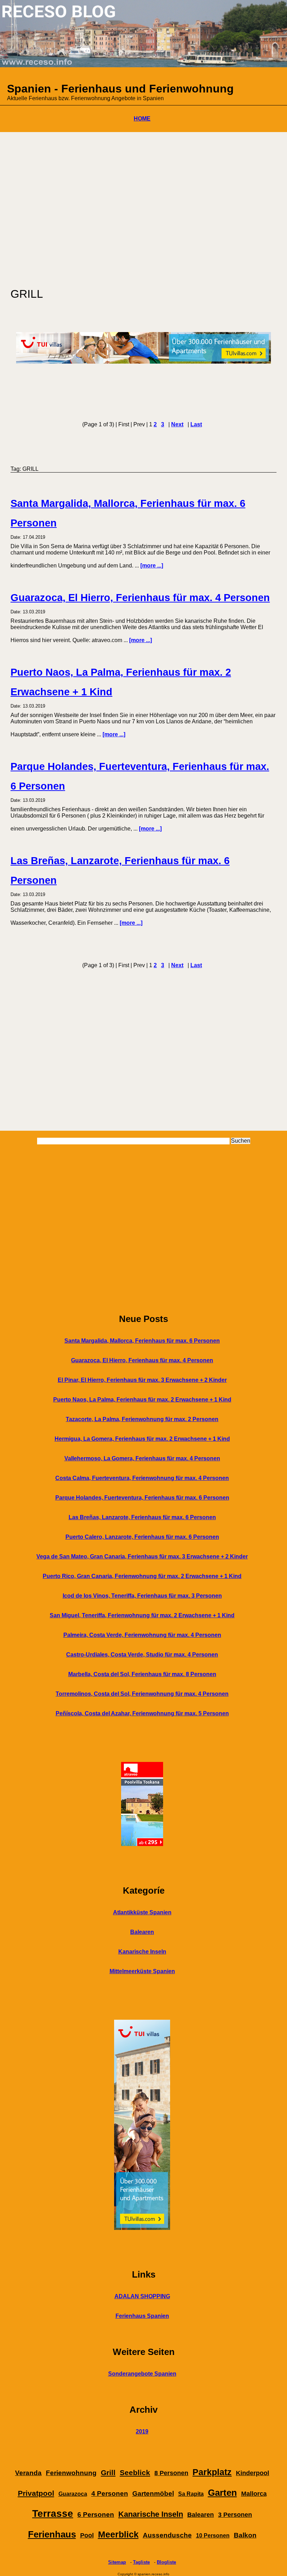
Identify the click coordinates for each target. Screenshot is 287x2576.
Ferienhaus (52, 2534)
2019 (142, 2432)
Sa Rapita (191, 2494)
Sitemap (117, 2562)
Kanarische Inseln (142, 1952)
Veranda (28, 2473)
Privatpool (36, 2493)
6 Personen (96, 2515)
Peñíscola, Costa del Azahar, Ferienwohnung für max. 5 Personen (142, 1713)
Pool (87, 2535)
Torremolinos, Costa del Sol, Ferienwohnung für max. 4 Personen (142, 1694)
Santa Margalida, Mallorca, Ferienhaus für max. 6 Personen (142, 1341)
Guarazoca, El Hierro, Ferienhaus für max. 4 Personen (140, 598)
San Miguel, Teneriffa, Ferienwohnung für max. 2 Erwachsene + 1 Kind (142, 1615)
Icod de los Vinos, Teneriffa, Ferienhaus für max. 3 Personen (142, 1596)
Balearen (142, 1932)
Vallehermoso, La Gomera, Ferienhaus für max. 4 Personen (142, 1458)
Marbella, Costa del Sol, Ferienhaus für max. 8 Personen (142, 1674)
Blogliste (166, 2562)
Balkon (245, 2535)
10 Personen (213, 2536)
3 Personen (235, 2515)
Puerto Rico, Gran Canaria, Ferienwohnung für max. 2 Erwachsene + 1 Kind (142, 1576)
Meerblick (118, 2534)
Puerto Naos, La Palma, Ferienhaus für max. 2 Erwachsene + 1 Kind (142, 1400)
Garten (222, 2493)
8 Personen (171, 2473)
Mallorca (254, 2494)
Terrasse (53, 2513)
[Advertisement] (143, 206)
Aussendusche (167, 2535)
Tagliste (141, 2562)
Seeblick (135, 2473)
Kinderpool (253, 2473)
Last (196, 424)
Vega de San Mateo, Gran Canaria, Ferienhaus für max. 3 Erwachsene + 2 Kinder (142, 1556)
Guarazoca (73, 2494)
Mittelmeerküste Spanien (142, 1971)
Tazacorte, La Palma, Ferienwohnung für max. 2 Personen (142, 1419)
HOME (142, 119)
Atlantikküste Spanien (142, 1912)
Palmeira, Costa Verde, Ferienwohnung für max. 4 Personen (142, 1635)
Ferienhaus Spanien (142, 2316)
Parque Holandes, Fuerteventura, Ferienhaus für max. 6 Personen (142, 1498)
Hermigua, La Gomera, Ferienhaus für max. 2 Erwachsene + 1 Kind (142, 1439)
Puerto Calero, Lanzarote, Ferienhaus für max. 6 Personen (142, 1537)
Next (177, 424)
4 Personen (110, 2494)
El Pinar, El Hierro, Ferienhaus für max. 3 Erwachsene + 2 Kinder (142, 1380)
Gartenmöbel (153, 2494)
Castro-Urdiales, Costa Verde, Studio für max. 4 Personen (142, 1655)
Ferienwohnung (71, 2473)
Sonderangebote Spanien (142, 2374)
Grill (108, 2473)
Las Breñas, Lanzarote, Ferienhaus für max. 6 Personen (142, 1517)
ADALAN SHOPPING (142, 2296)
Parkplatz (212, 2472)
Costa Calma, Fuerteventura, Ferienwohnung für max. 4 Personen (142, 1478)
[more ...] (152, 566)
